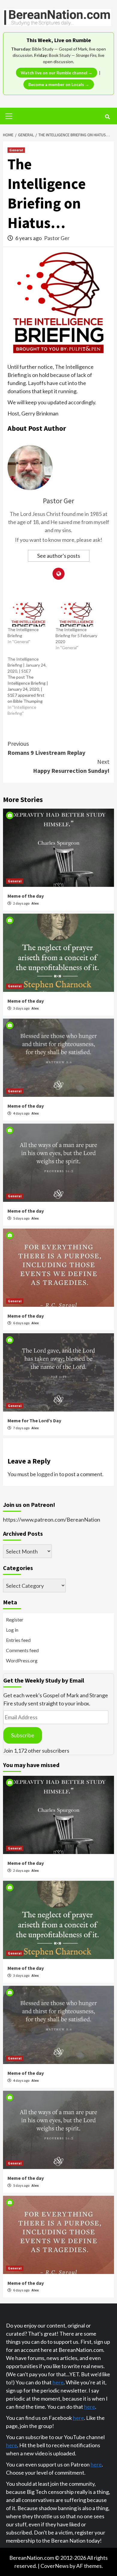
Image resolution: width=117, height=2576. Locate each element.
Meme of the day (26, 896)
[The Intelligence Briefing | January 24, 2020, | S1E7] (31, 686)
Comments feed (22, 1650)
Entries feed (18, 1640)
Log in (12, 1630)
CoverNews (55, 2566)
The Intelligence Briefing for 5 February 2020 (76, 636)
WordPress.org (22, 1660)
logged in (48, 1474)
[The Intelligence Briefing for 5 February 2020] (76, 615)
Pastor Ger (57, 238)
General (16, 150)
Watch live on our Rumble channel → (57, 73)
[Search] (107, 117)
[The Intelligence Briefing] (28, 615)
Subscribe (23, 1735)
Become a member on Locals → (59, 84)
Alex (35, 903)
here (58, 2382)
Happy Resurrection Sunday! (71, 766)
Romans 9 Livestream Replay (46, 748)
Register (15, 1620)
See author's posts (59, 556)
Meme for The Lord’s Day (34, 1421)
